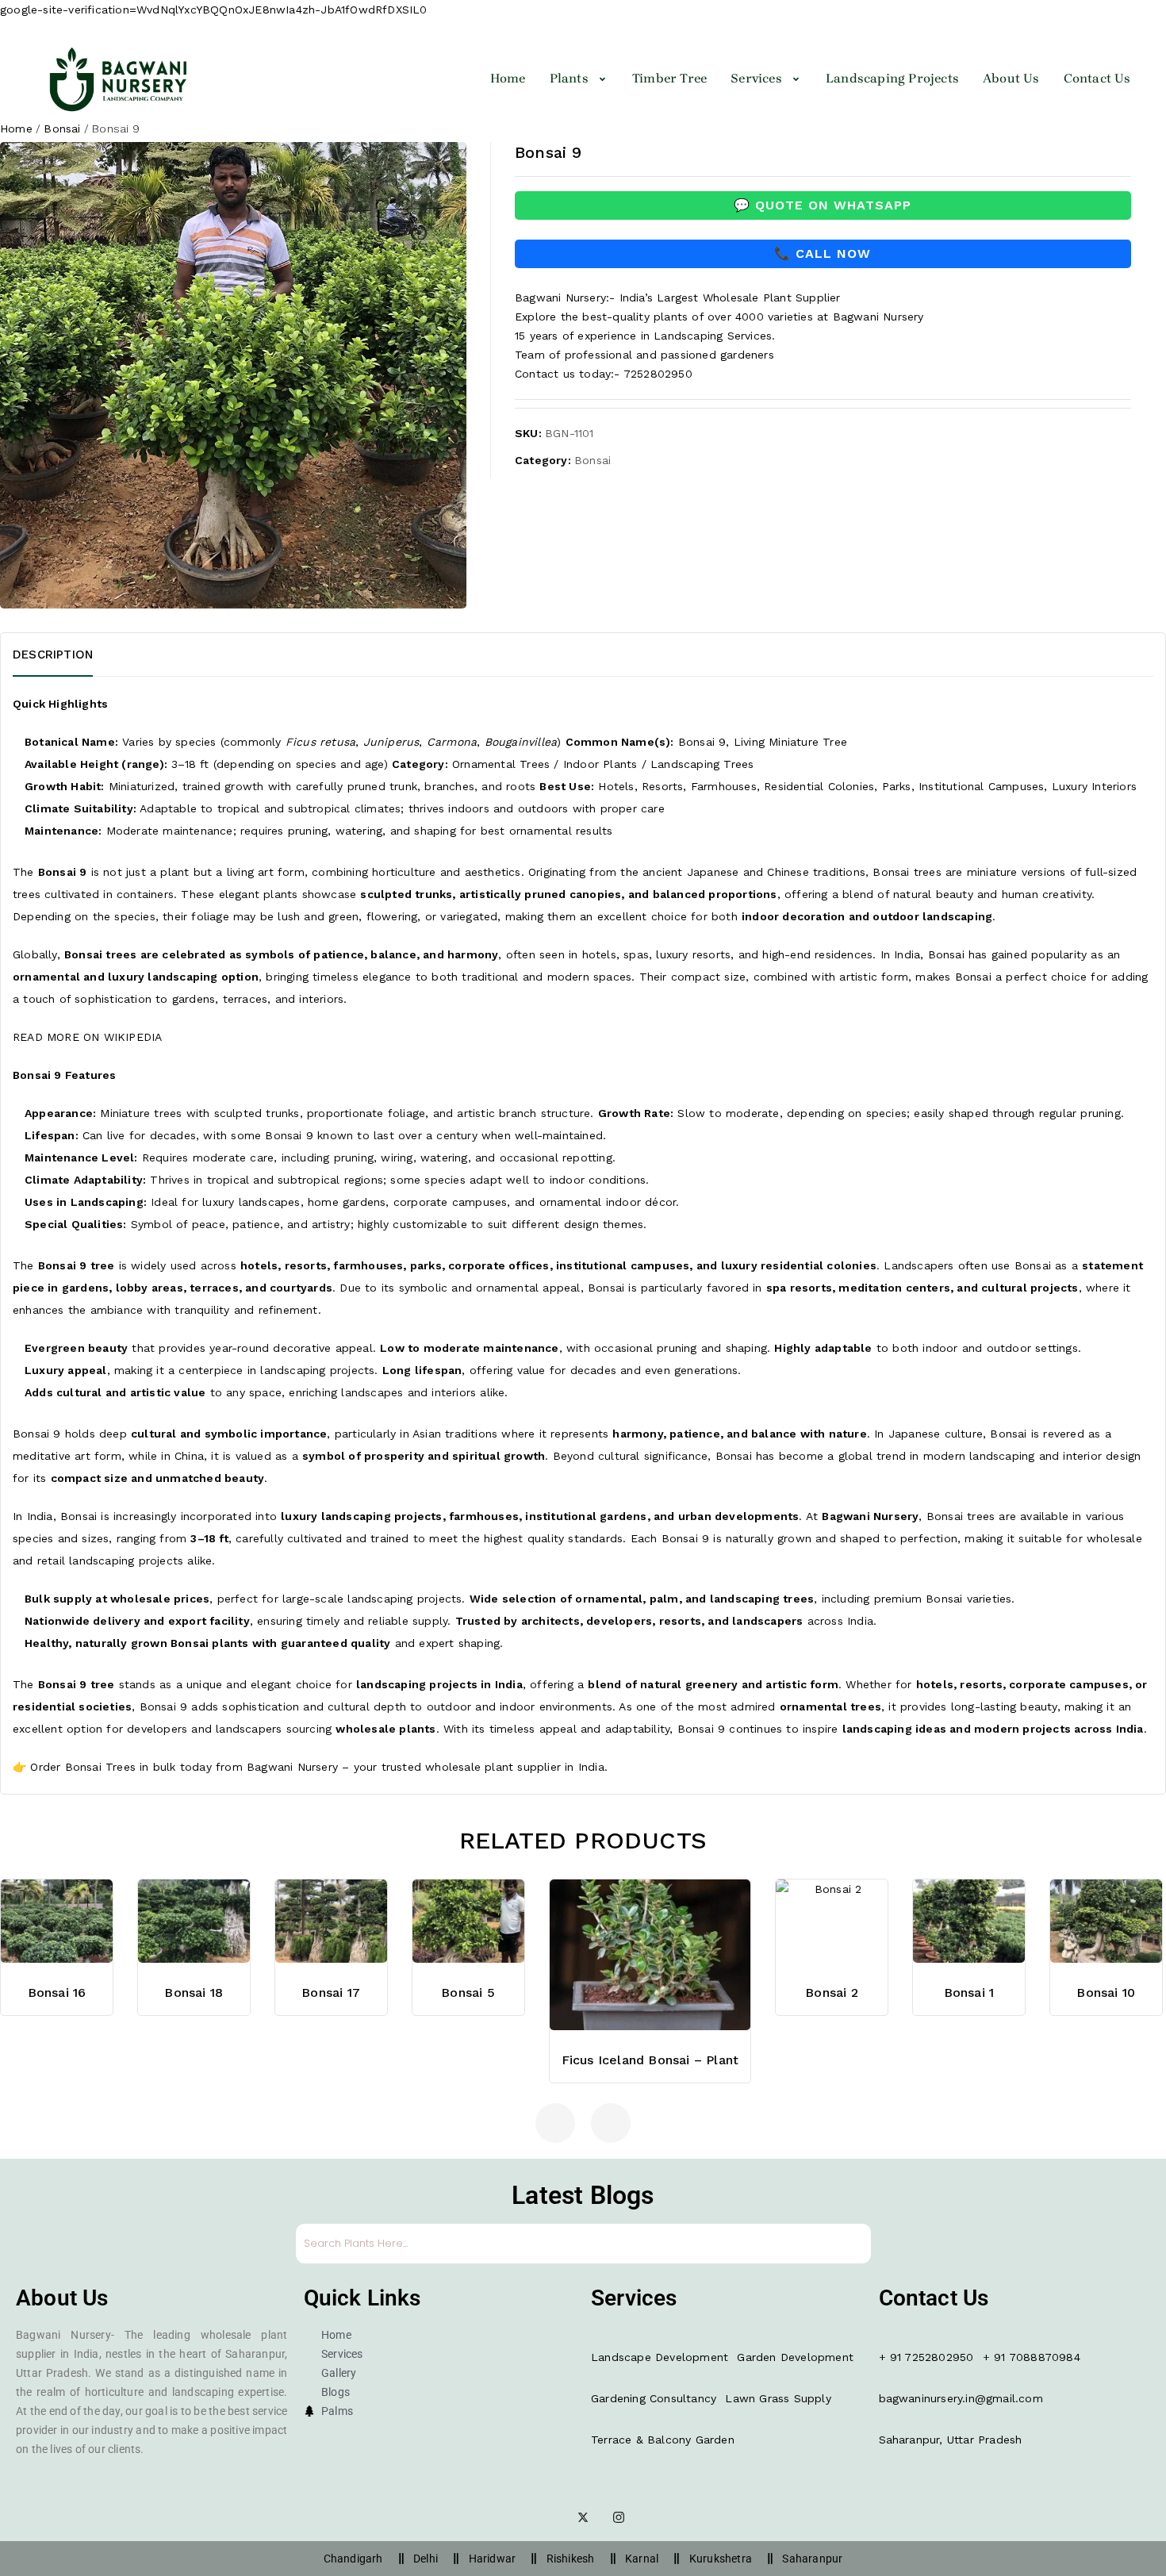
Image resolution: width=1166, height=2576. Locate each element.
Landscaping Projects (892, 78)
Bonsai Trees (100, 1767)
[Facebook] (547, 2517)
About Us (1011, 78)
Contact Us (1097, 78)
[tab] (73, 655)
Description (53, 655)
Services (756, 78)
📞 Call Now (823, 253)
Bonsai (62, 129)
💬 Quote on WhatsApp (823, 205)
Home (508, 78)
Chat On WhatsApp (650, 1870)
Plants (569, 78)
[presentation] (555, 2123)
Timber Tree (669, 78)
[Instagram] (619, 2517)
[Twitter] (583, 2517)
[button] (579, 79)
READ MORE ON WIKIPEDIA (87, 1037)
